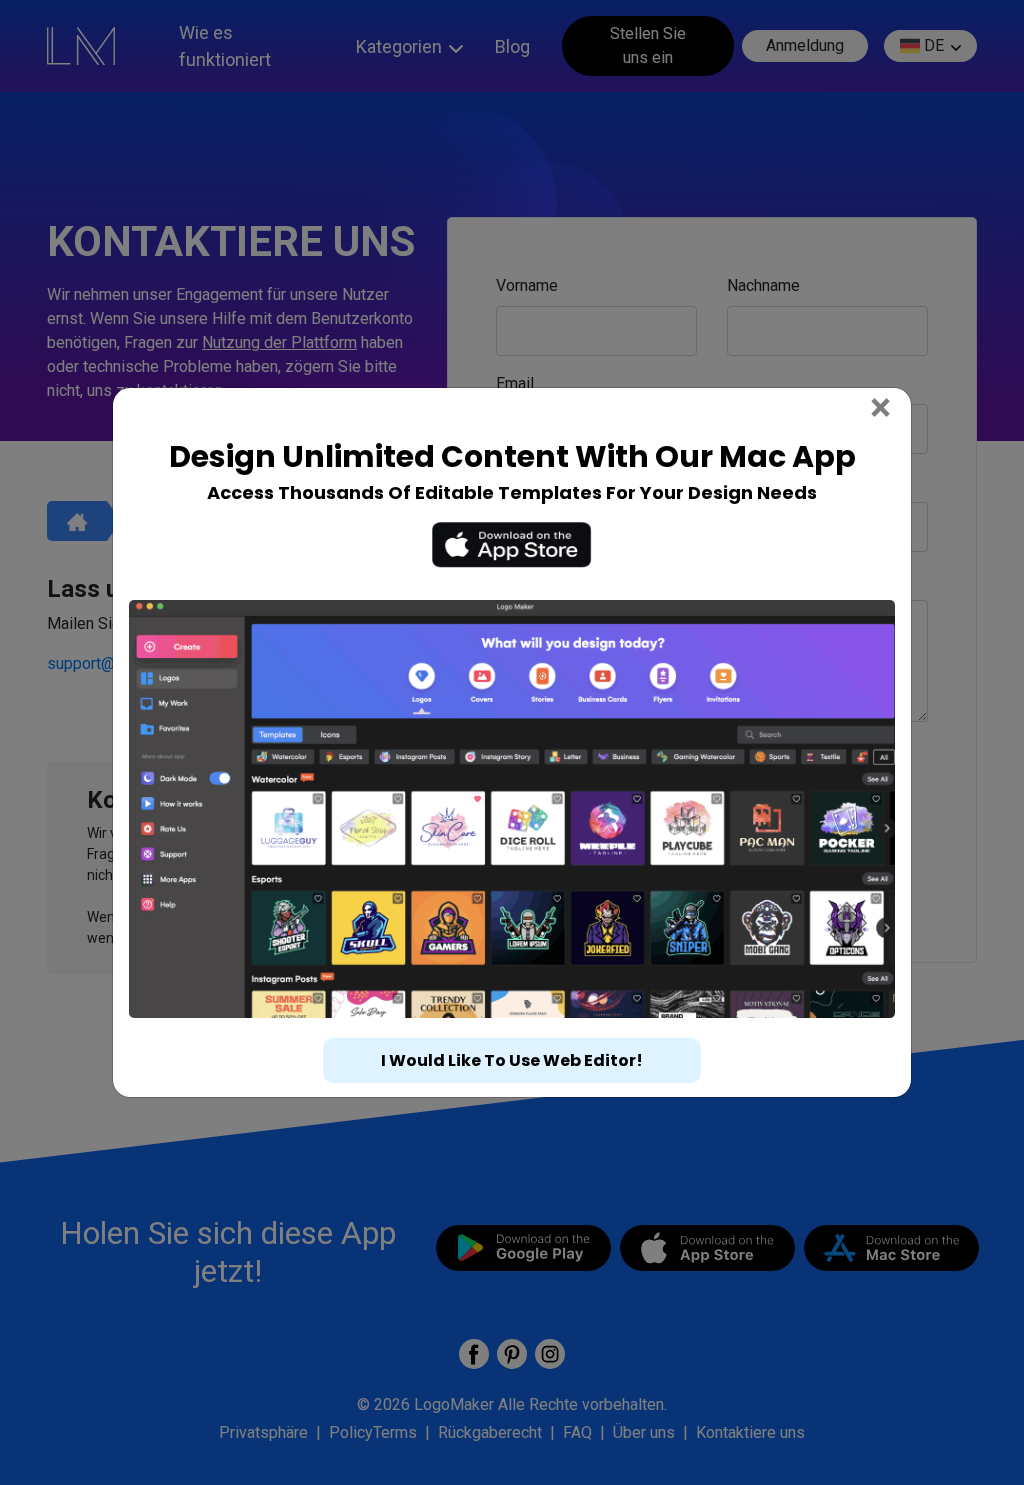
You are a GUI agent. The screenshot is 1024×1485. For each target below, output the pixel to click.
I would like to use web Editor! (512, 1060)
